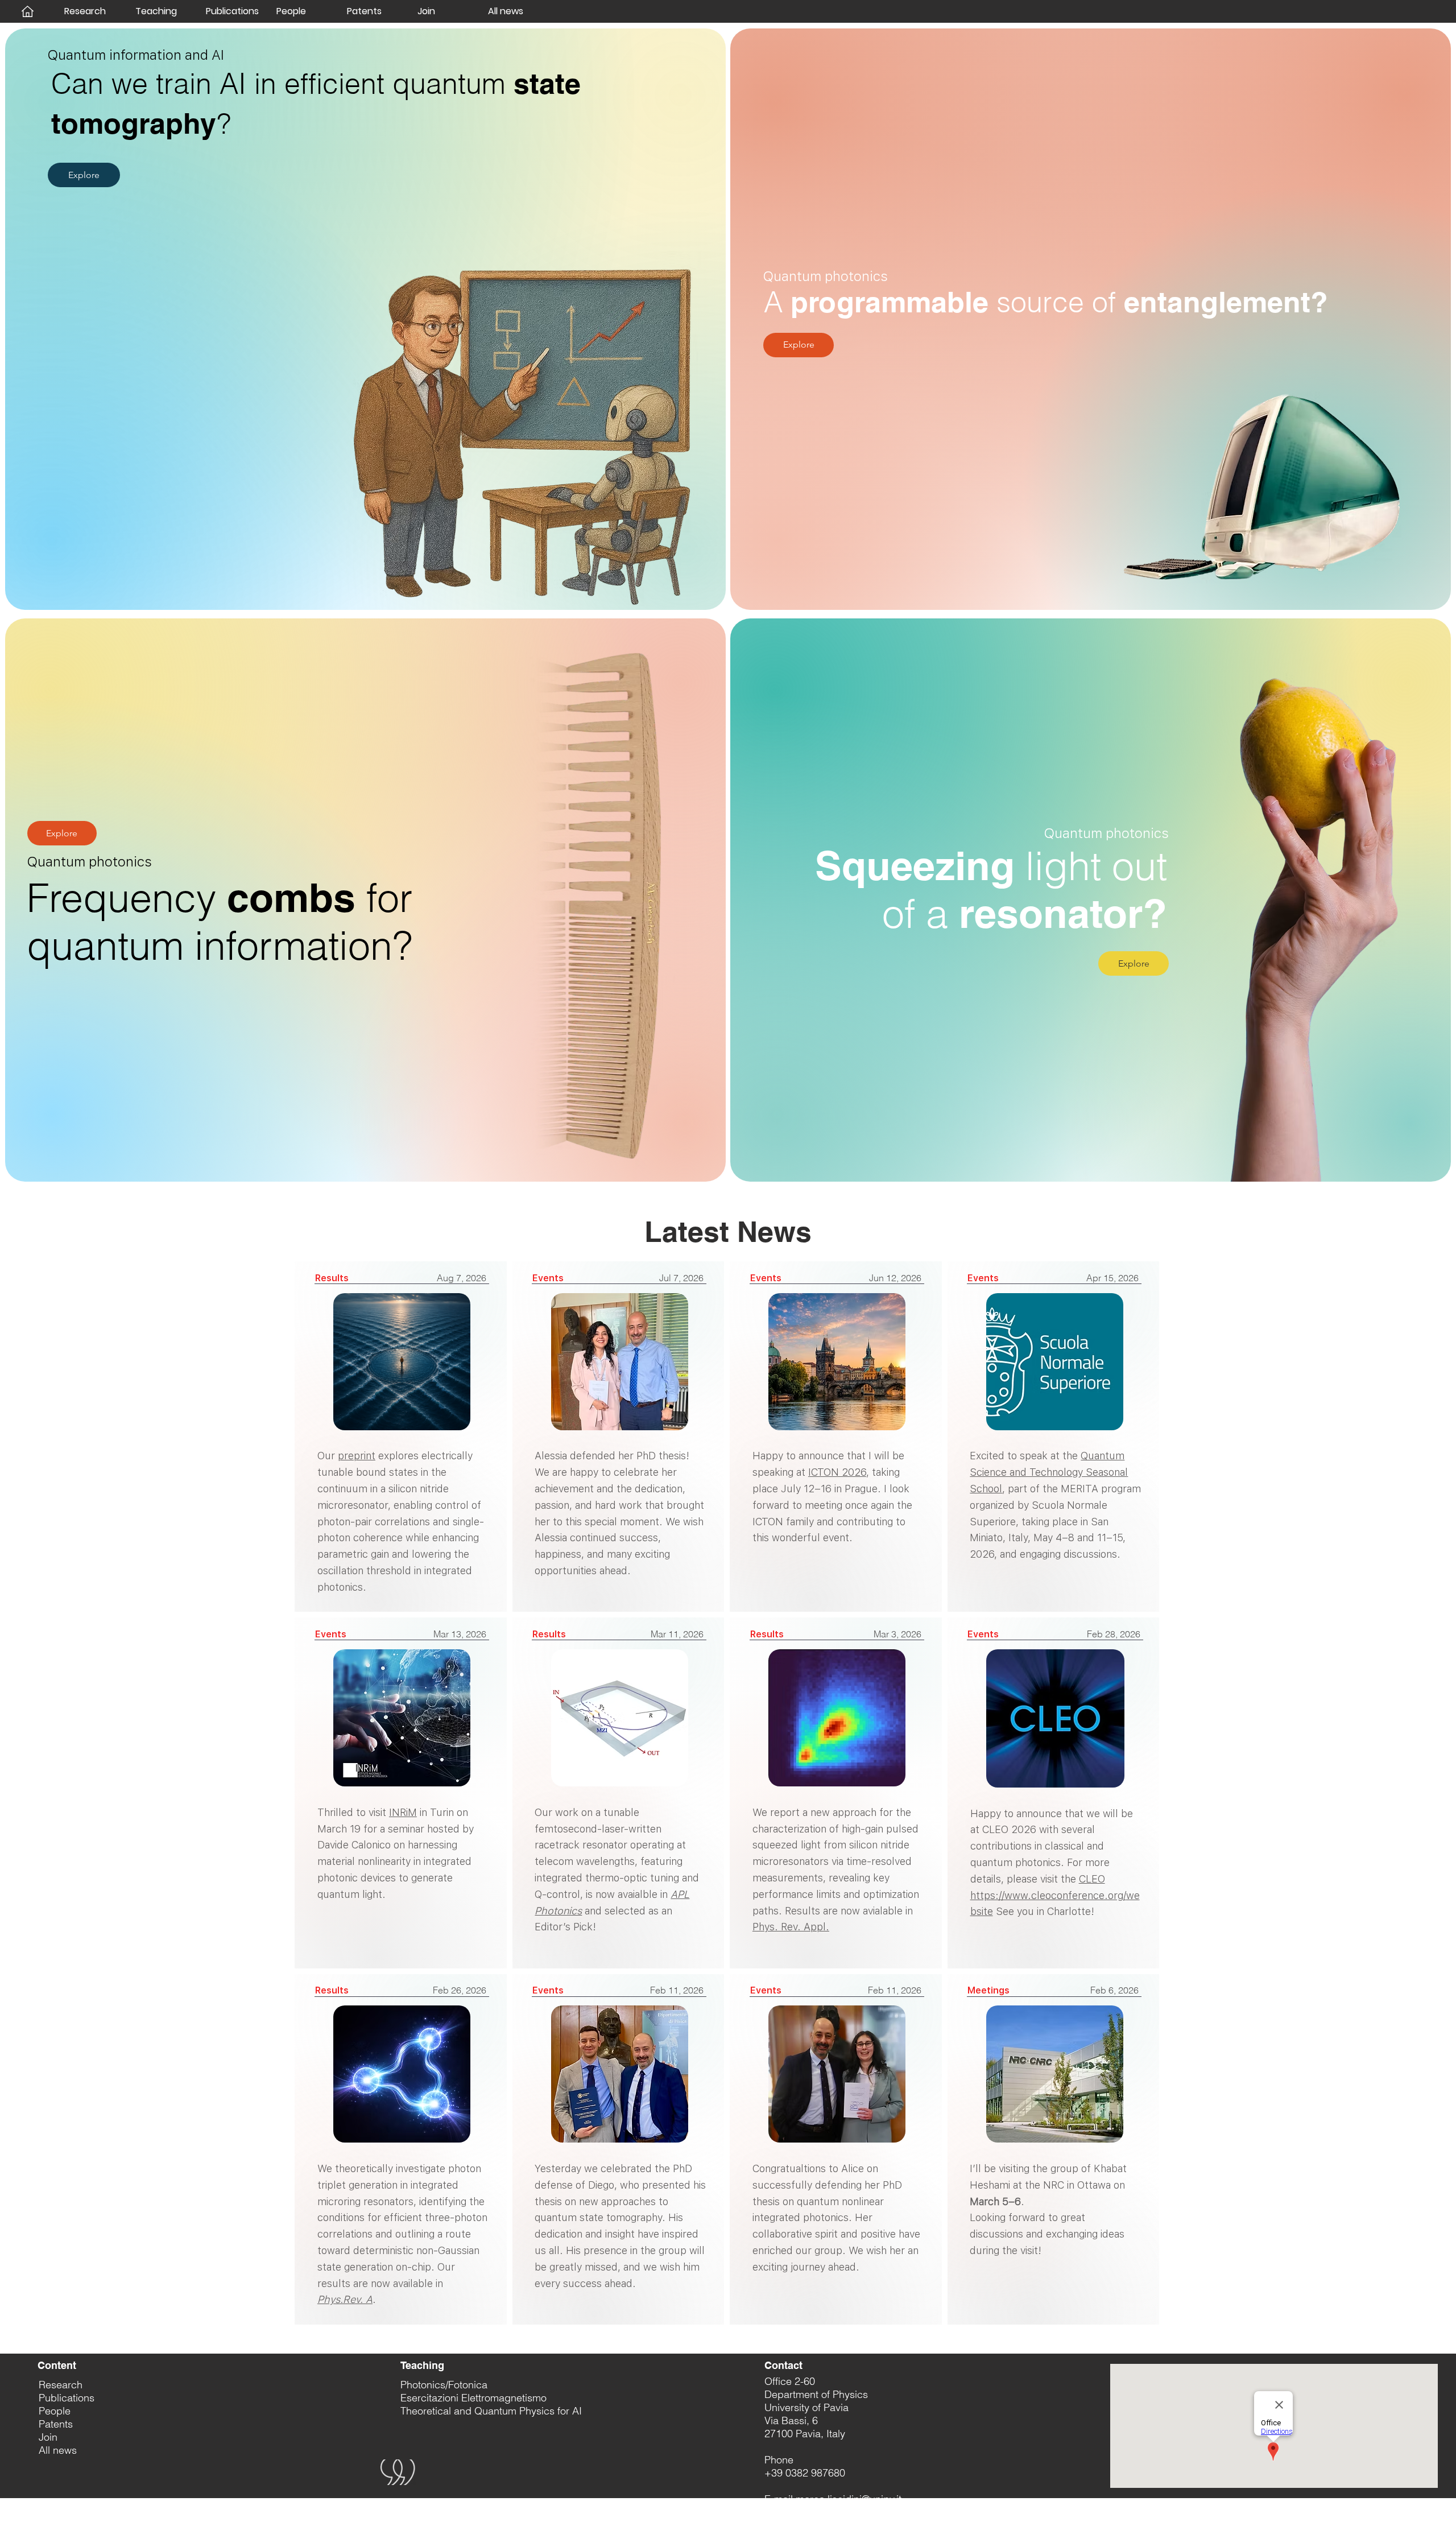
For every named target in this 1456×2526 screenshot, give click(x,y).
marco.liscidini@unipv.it (849, 2499)
